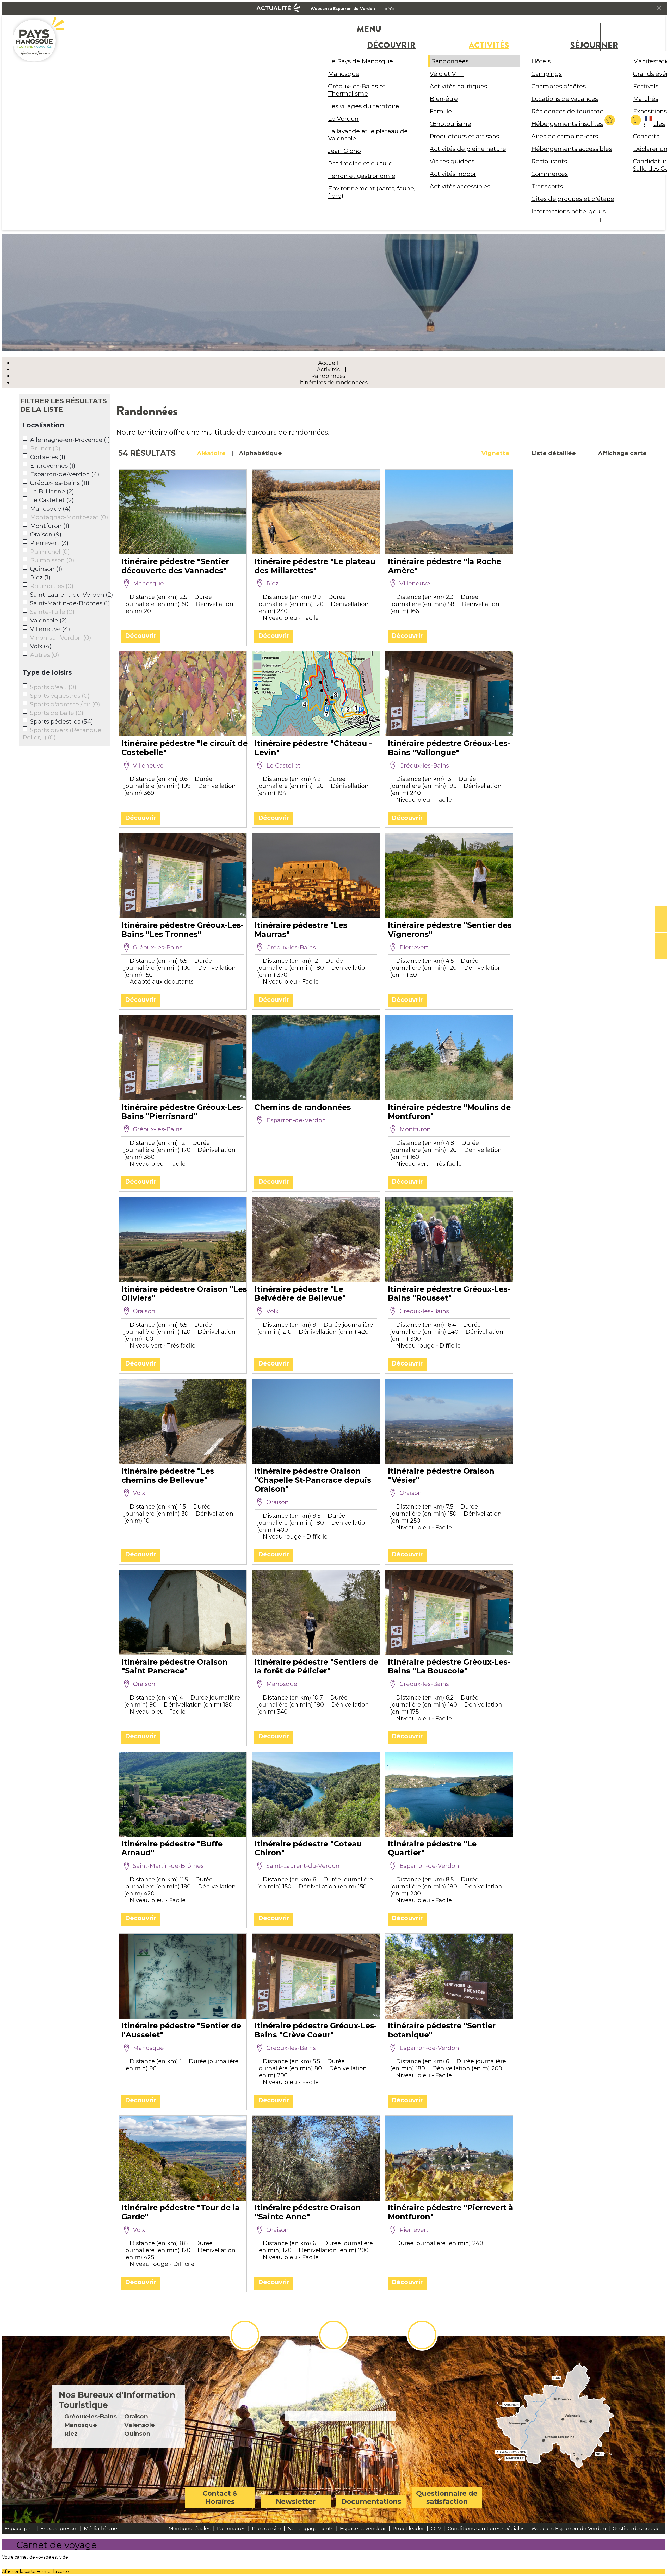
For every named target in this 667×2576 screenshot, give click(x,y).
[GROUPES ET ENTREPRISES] (661, 940)
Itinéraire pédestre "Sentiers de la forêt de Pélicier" (316, 1666)
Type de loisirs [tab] (47, 672)
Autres (45, 655)
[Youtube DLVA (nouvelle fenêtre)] (422, 2335)
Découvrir (141, 636)
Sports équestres (60, 696)
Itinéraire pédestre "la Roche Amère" (444, 566)
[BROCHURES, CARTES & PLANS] (661, 926)
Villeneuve (50, 629)
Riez (40, 577)
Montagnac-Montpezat (69, 517)
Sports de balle (57, 713)
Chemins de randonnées (303, 1107)
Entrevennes (53, 466)
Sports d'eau (53, 687)
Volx (41, 646)
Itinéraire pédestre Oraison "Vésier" (441, 1475)
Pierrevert (49, 543)
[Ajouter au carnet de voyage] (240, 642)
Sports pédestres (61, 721)
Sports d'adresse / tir (65, 704)
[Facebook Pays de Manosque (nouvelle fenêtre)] (245, 2335)
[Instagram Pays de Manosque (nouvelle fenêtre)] (333, 2335)
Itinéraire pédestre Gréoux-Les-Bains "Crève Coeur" (316, 2030)
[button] (636, 120)
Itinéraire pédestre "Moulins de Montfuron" (449, 1112)
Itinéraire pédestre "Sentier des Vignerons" (450, 930)
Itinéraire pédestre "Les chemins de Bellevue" (168, 1475)
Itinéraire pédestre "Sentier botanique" (442, 2030)
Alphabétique (260, 453)
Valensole (48, 620)
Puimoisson (52, 560)
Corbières (48, 457)
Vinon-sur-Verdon (61, 638)
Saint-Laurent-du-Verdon (72, 595)
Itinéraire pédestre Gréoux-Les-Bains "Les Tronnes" (183, 930)
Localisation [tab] (44, 425)
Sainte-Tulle (52, 612)
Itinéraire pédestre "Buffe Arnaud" (172, 1848)
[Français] (649, 123)
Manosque (50, 509)
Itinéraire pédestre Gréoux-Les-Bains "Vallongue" (449, 748)
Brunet (45, 448)
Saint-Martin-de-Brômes (70, 603)
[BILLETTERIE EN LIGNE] (661, 912)
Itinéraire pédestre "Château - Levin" (313, 748)
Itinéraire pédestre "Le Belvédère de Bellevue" (300, 1294)
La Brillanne (52, 491)
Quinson (46, 569)
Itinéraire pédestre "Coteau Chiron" (308, 1848)
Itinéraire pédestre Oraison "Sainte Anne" (308, 2212)
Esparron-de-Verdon (65, 474)
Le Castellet (52, 500)
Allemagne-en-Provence (70, 440)
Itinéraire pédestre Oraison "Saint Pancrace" (175, 1666)
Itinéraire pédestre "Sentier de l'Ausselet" (181, 2030)
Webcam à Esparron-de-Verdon (343, 9)
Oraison (46, 534)
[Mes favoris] (610, 120)
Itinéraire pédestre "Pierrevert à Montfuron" (451, 2212)
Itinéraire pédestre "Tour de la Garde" (181, 2212)
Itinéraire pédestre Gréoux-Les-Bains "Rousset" (449, 1294)
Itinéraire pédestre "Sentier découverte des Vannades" (175, 566)
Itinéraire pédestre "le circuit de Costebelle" (184, 748)
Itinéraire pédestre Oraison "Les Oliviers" (184, 1294)
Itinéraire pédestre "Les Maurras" (301, 930)
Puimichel (50, 552)
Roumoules (52, 586)
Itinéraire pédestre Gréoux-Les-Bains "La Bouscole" (449, 1666)
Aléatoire (211, 453)
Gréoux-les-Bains (60, 483)
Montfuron (50, 526)
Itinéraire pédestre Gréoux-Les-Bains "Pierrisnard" (183, 1112)
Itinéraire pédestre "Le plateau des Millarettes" (315, 566)
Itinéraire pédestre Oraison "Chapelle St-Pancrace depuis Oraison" (313, 1480)
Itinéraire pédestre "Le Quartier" (432, 1848)
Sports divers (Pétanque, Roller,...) (63, 734)
